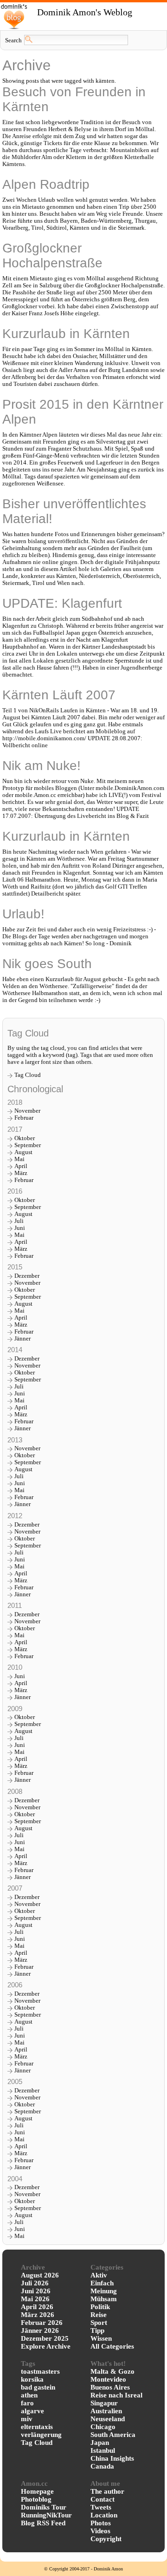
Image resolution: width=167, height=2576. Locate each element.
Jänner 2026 (40, 2330)
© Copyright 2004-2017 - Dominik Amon (83, 2569)
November (27, 1111)
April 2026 (37, 2307)
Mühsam (104, 2299)
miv (27, 2419)
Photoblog (36, 2499)
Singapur (104, 2403)
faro (27, 2403)
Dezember (27, 1276)
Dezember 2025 (45, 2338)
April (21, 1166)
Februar (24, 1118)
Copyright (106, 2539)
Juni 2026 (36, 2291)
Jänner (22, 1339)
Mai (19, 1159)
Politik (100, 2307)
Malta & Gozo (112, 2371)
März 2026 (38, 2315)
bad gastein (38, 2387)
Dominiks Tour (44, 2507)
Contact (103, 2499)
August (23, 1152)
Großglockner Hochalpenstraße (52, 256)
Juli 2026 (35, 2283)
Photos (101, 2523)
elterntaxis (37, 2427)
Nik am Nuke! (42, 766)
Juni (20, 1228)
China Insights (112, 2458)
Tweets (101, 2507)
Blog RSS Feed (43, 2523)
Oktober (25, 1138)
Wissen (101, 2338)
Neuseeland (108, 2419)
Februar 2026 (42, 2323)
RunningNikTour (46, 2515)
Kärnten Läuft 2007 (59, 695)
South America (113, 2435)
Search (13, 40)
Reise (99, 2315)
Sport (99, 2323)
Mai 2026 (35, 2299)
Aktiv (99, 2275)
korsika (32, 2379)
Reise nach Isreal (116, 2395)
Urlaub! (23, 914)
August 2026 (40, 2275)
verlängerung (41, 2435)
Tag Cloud (28, 1075)
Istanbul (103, 2450)
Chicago (103, 2427)
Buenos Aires (110, 2387)
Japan (100, 2443)
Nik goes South (47, 964)
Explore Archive (46, 2346)
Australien (106, 2411)
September (28, 1145)
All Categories (112, 2346)
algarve (32, 2411)
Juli (19, 1221)
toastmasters (40, 2371)
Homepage (37, 2491)
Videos (100, 2531)
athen (29, 2395)
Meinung (104, 2291)
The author (107, 2491)
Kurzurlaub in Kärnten (66, 334)
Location (104, 2515)
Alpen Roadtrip (46, 184)
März (21, 1173)
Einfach (102, 2283)
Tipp (97, 2330)
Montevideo (108, 2379)
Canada (102, 2466)
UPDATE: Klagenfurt (62, 603)
